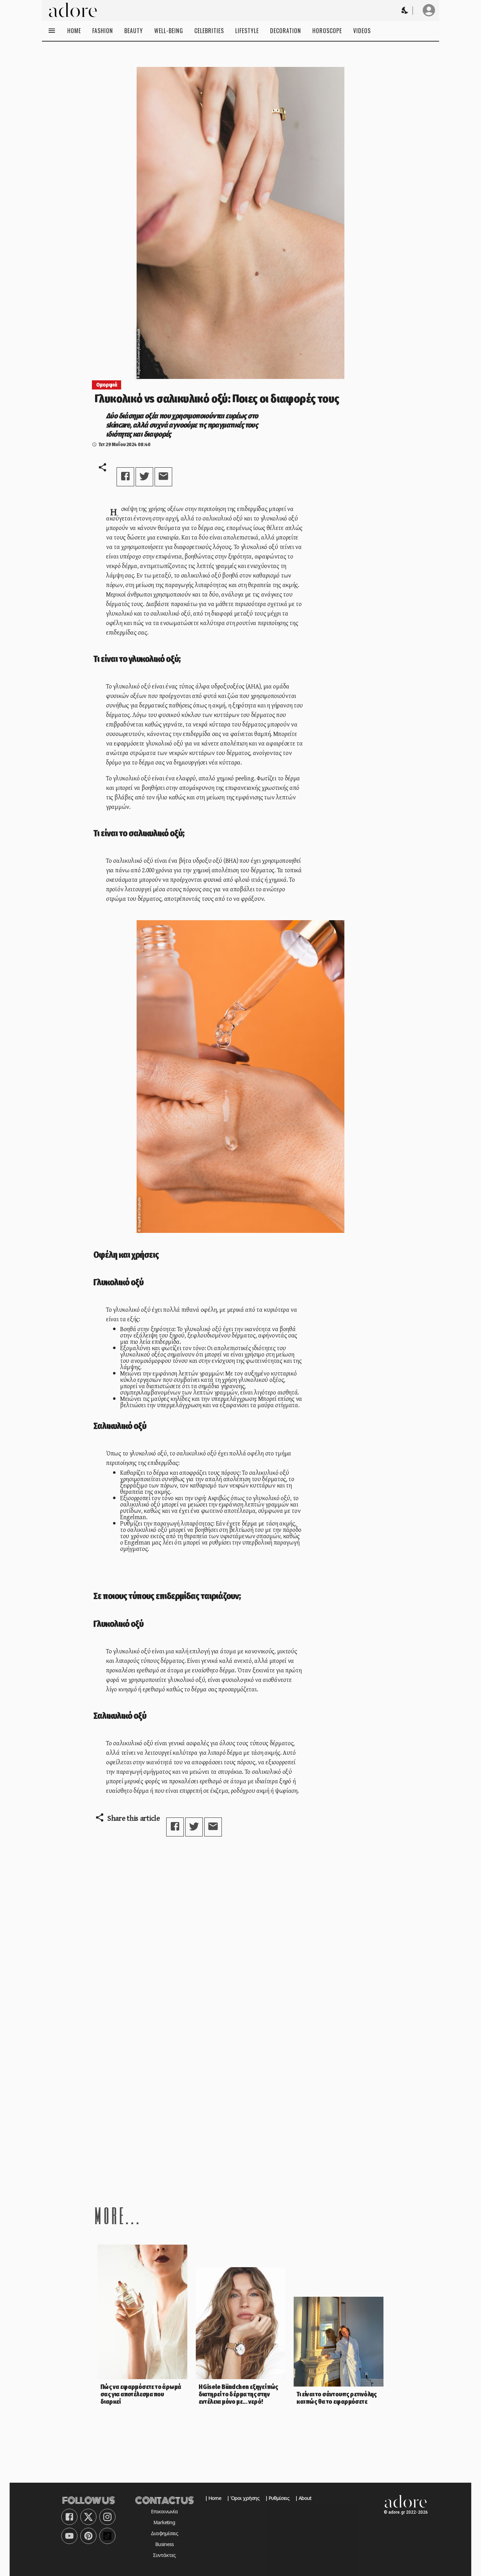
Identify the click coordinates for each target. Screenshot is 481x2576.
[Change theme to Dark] (405, 10)
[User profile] (429, 10)
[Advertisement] (241, 2126)
